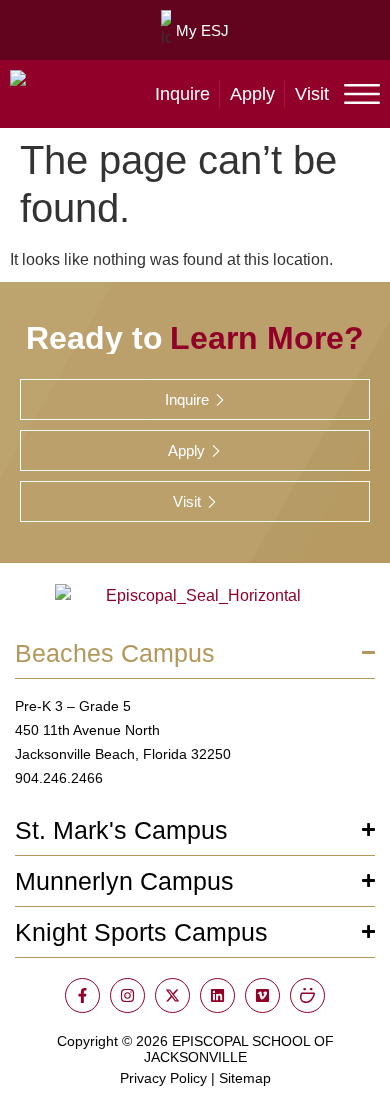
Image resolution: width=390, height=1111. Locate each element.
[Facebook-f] (82, 995)
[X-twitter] (172, 995)
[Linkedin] (217, 995)
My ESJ (202, 30)
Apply (252, 94)
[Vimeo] (262, 995)
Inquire (182, 94)
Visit (312, 94)
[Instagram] (127, 995)
